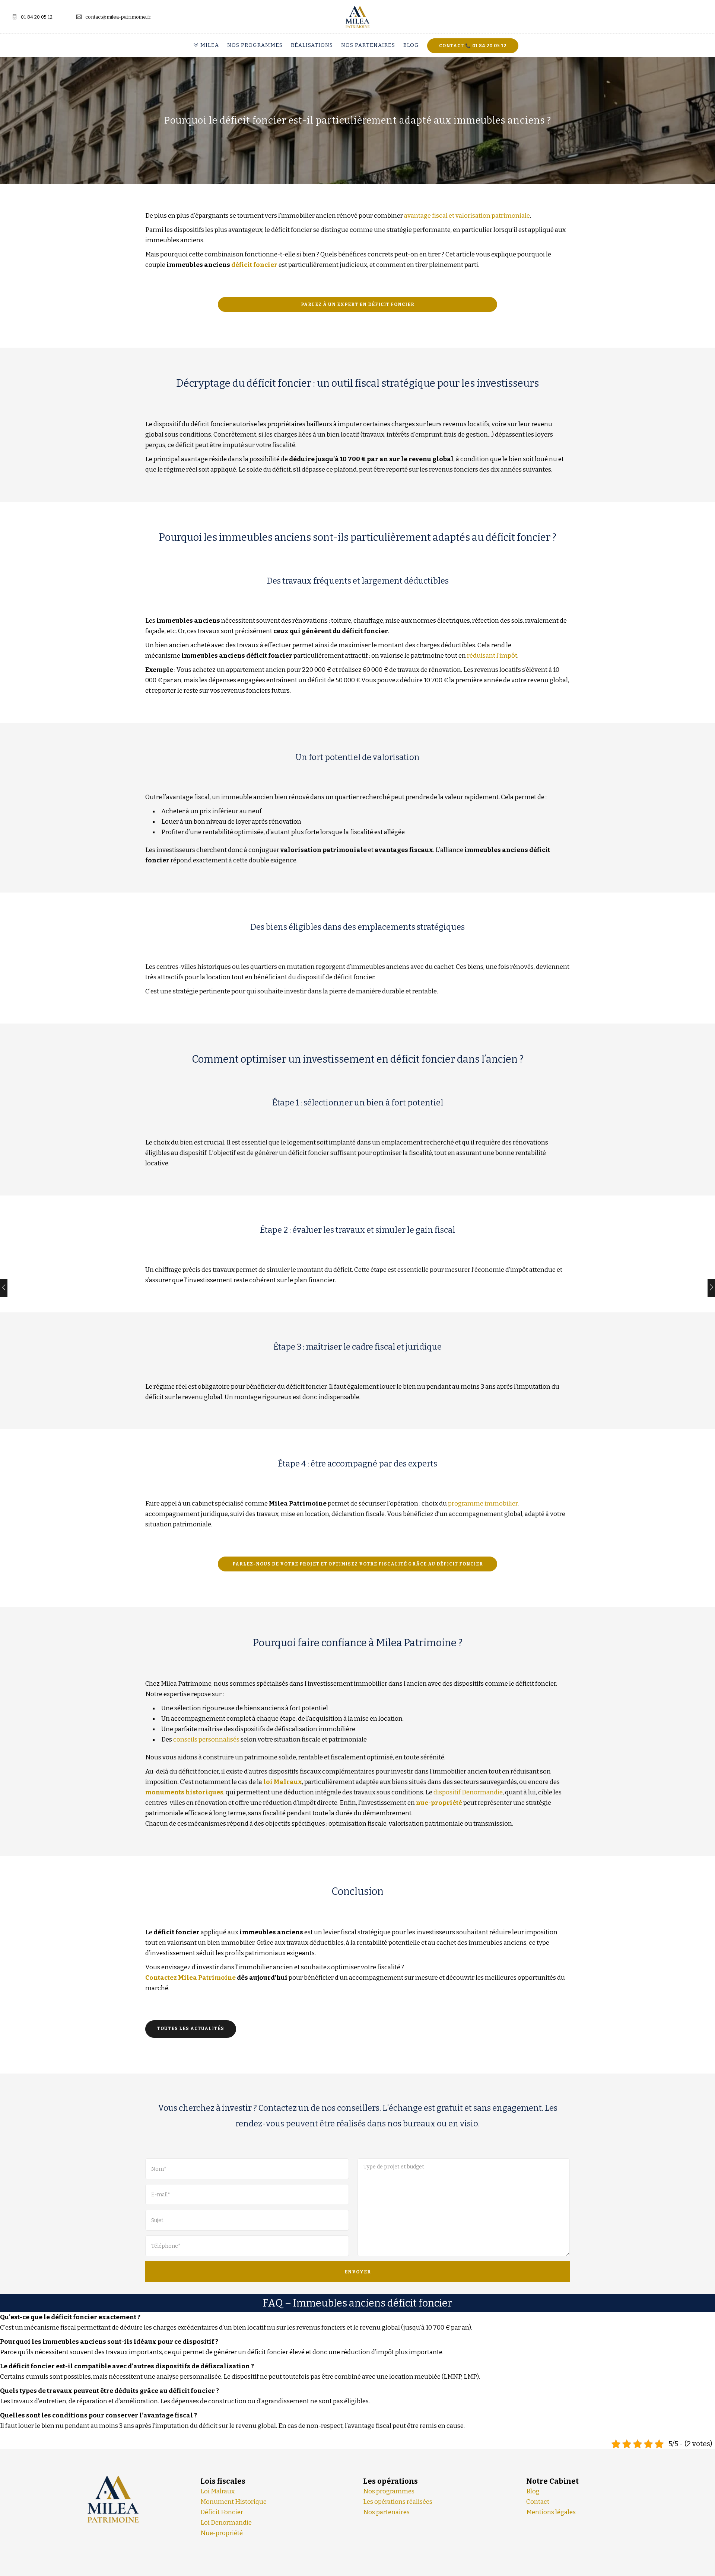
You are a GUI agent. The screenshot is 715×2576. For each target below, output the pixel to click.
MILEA (209, 45)
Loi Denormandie (226, 2523)
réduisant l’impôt (492, 656)
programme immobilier (483, 1504)
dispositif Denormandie (468, 1792)
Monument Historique (233, 2502)
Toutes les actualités (191, 2028)
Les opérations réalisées (398, 2502)
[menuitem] (208, 45)
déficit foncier (254, 265)
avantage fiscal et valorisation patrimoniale (467, 216)
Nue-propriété (222, 2533)
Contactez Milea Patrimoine (190, 1978)
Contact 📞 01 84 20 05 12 (473, 46)
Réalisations (312, 45)
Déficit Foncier (222, 2512)
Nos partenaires (368, 45)
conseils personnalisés (206, 1739)
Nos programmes (255, 45)
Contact (538, 2502)
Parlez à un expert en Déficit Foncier (358, 304)
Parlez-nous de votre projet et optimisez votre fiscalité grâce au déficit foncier (358, 1564)
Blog (411, 45)
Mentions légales (551, 2512)
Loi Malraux (217, 2491)
